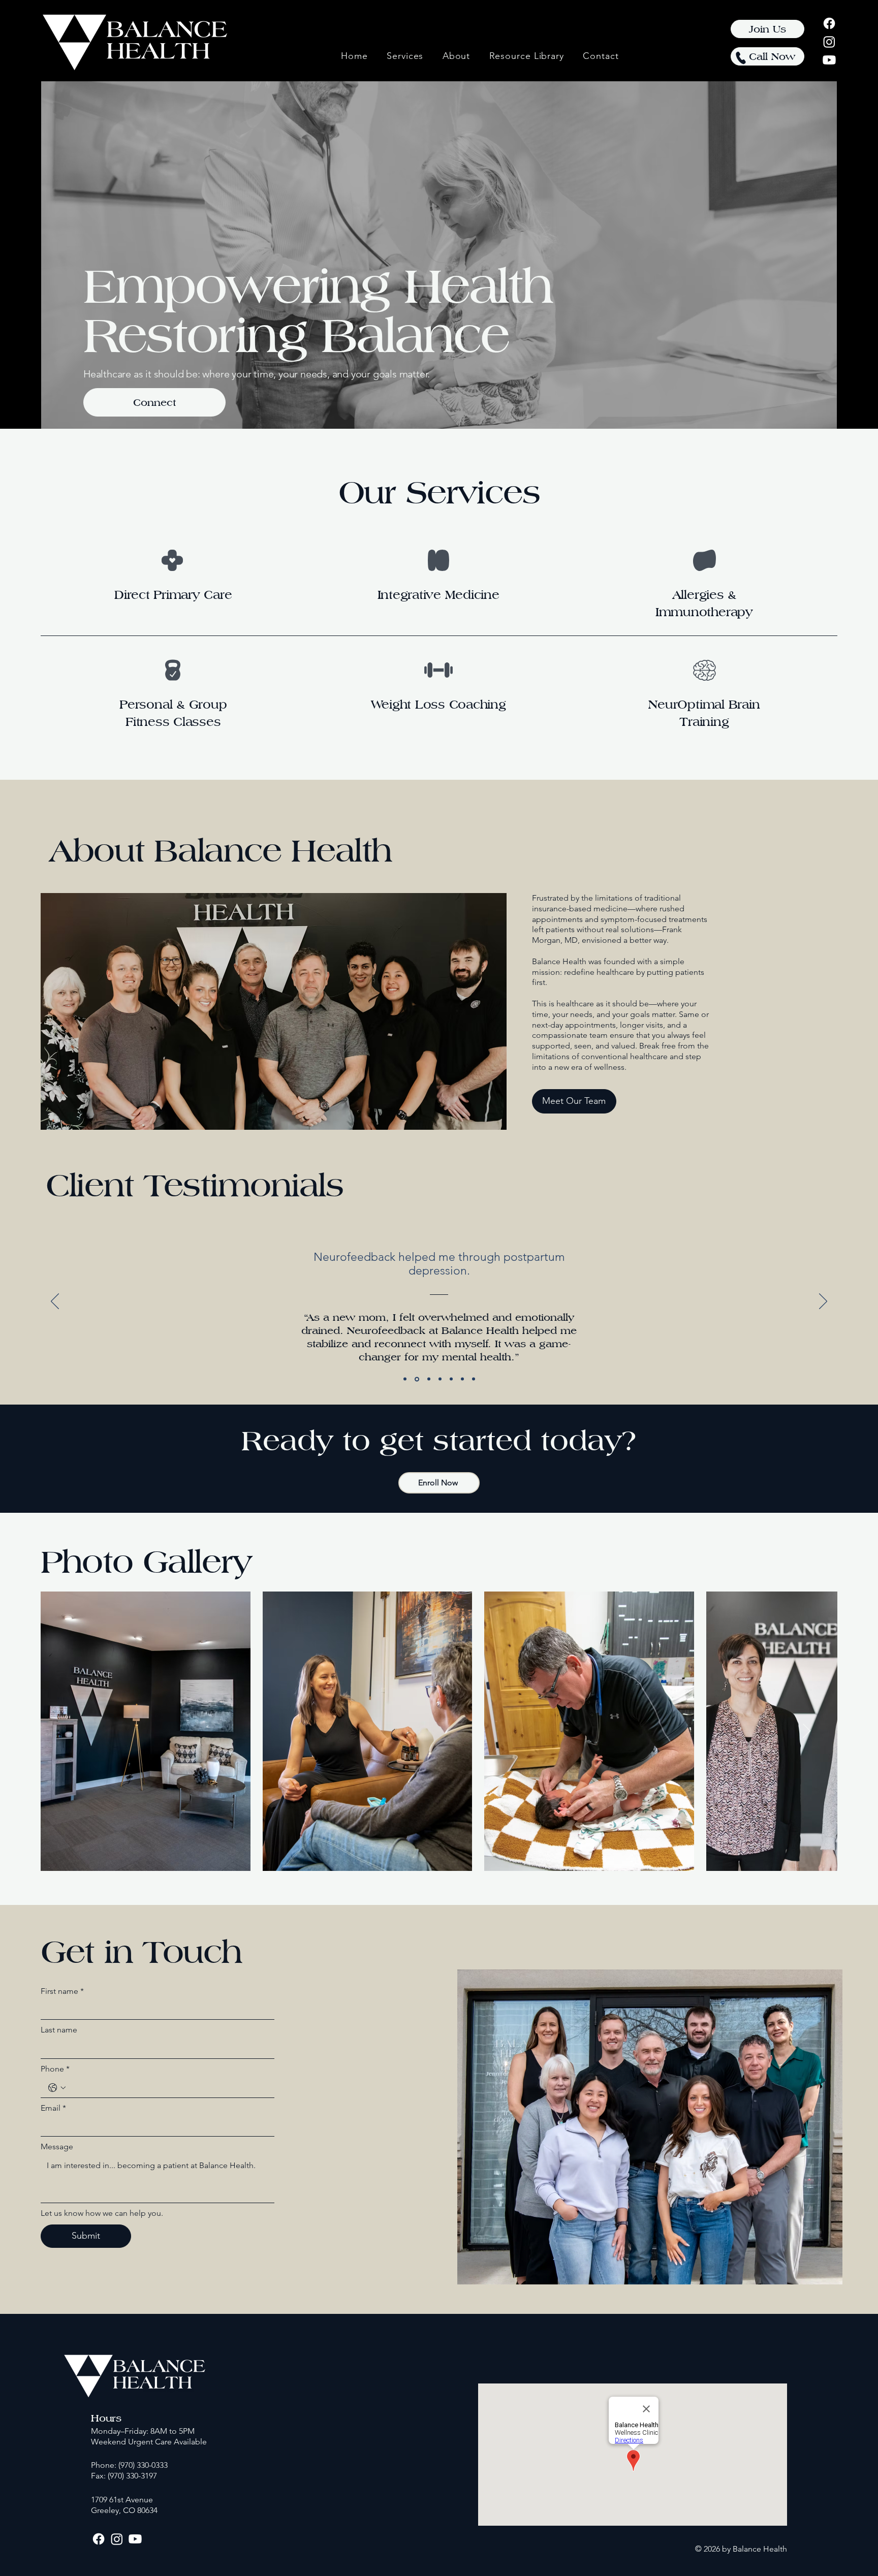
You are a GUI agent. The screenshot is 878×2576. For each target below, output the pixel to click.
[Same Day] (474, 1379)
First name (62, 1991)
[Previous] (55, 1302)
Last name (59, 2030)
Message (57, 2146)
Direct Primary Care (173, 595)
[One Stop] (462, 1379)
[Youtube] (829, 60)
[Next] (823, 1302)
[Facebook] (829, 23)
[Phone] (741, 58)
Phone (55, 2069)
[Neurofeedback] (416, 1379)
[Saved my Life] (405, 1379)
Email (53, 2108)
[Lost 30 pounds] (440, 1379)
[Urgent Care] (428, 1379)
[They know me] (451, 1379)
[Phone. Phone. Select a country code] (57, 2088)
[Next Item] (807, 1731)
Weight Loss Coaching (438, 704)
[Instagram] (829, 42)
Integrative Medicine (438, 595)
